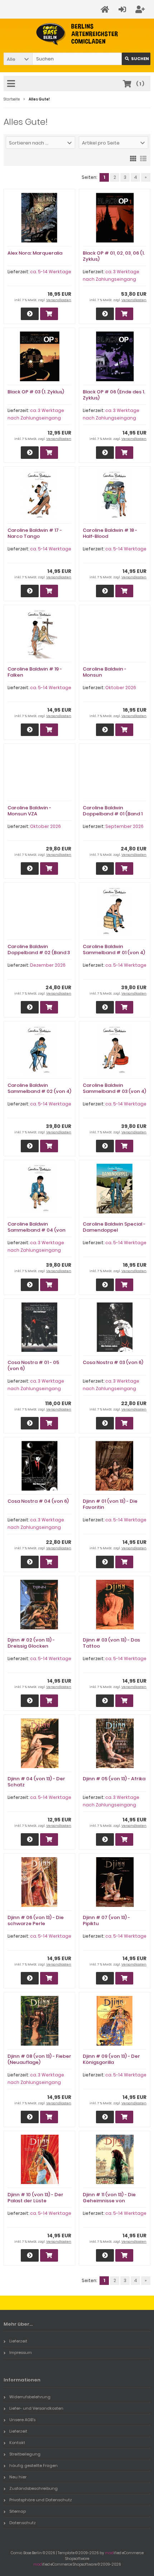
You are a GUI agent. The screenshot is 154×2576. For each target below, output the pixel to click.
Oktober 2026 (121, 688)
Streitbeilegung (25, 2454)
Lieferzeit (18, 2341)
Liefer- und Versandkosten (36, 2408)
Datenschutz (23, 2523)
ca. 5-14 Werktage (51, 272)
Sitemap (18, 2511)
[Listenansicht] (143, 158)
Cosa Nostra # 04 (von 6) (38, 1501)
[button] (18, 59)
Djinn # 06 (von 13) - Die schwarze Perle (36, 1920)
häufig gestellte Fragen (33, 2465)
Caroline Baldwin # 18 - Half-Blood (110, 533)
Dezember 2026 (48, 965)
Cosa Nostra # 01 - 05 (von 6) (33, 1365)
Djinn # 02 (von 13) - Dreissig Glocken (31, 1643)
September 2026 (124, 826)
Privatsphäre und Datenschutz (41, 2500)
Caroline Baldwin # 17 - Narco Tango (35, 533)
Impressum (21, 2352)
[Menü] (12, 84)
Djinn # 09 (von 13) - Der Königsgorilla (111, 2059)
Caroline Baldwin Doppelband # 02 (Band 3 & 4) (39, 953)
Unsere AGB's (22, 2420)
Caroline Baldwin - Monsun (105, 672)
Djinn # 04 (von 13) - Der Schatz (36, 1782)
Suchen (136, 59)
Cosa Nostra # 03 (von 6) (113, 1362)
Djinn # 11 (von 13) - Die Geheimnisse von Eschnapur (109, 2201)
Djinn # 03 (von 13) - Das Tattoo (111, 1643)
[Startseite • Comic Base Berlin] (77, 34)
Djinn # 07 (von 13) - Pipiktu (106, 1920)
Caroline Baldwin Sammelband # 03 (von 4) (114, 1088)
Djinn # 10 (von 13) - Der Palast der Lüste (35, 2198)
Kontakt (17, 2443)
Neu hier (18, 2477)
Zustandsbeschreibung (33, 2488)
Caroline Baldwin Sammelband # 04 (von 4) (37, 1230)
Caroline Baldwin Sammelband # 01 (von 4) (114, 950)
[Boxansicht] (133, 158)
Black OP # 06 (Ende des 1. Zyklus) (114, 395)
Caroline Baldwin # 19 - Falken (35, 672)
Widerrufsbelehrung (30, 2397)
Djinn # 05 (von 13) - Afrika (114, 1779)
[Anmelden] (123, 9)
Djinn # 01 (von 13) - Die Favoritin (110, 1504)
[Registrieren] (141, 9)
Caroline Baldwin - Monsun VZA (29, 811)
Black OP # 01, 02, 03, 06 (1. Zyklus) (114, 256)
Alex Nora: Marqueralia (35, 253)
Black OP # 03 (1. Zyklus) (36, 392)
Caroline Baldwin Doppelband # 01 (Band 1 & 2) (113, 814)
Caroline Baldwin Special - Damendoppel (114, 1227)
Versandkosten (59, 300)
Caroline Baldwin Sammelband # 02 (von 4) (39, 1088)
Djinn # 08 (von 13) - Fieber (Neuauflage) (39, 2059)
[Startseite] (106, 9)
